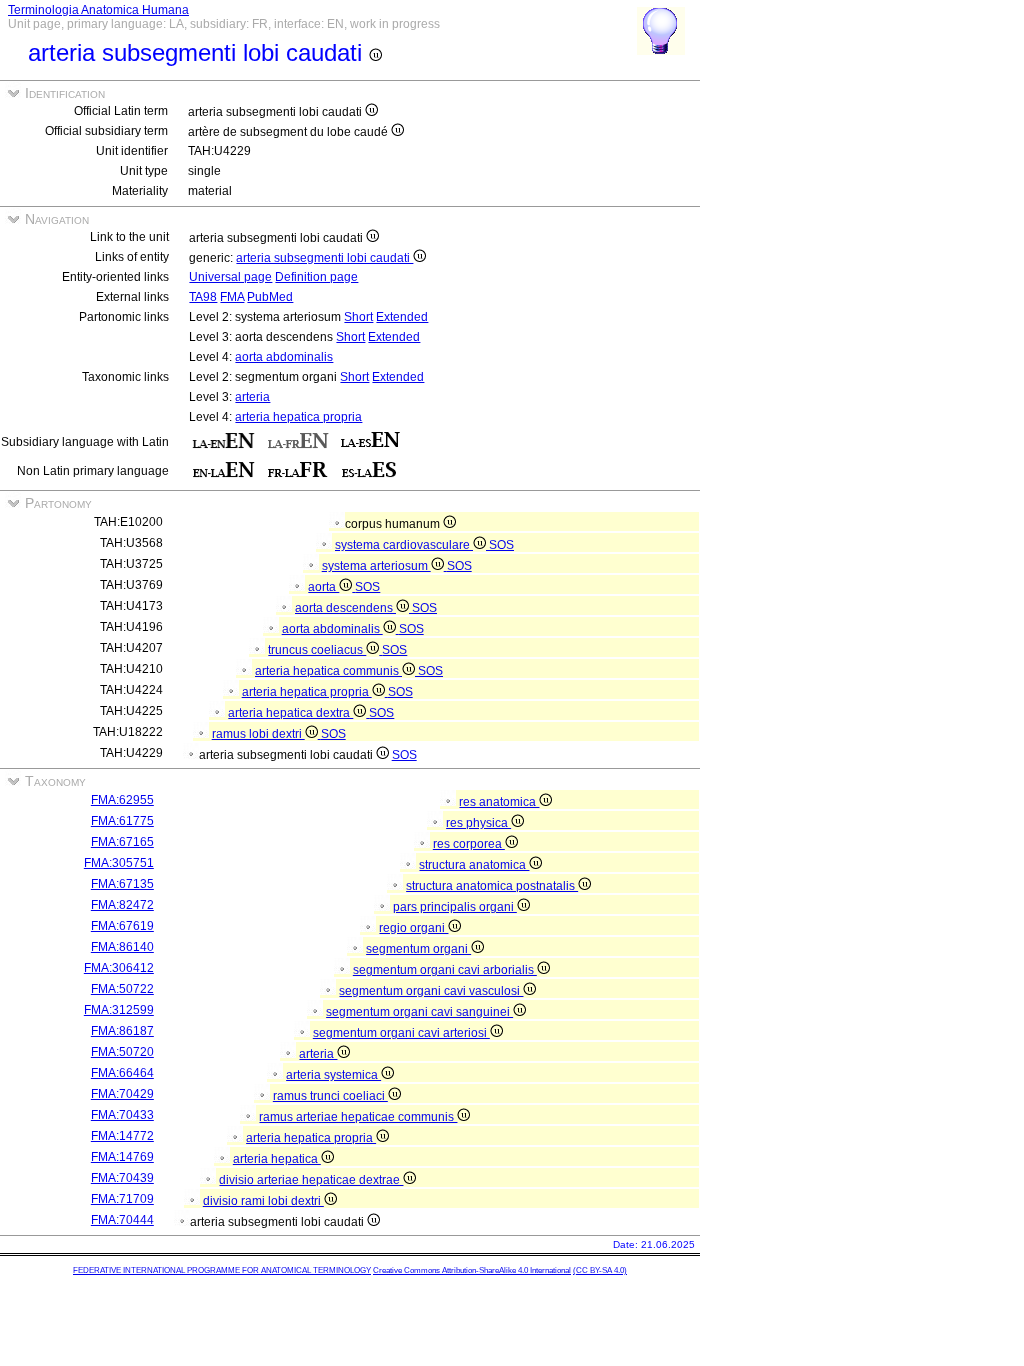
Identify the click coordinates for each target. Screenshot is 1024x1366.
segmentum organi (418, 949)
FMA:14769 (122, 1157)
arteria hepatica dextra (290, 713)
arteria (252, 397)
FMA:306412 (119, 968)
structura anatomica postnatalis (492, 886)
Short (358, 317)
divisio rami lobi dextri (263, 1201)
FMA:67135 (122, 884)
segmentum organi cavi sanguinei (419, 1012)
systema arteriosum (376, 566)
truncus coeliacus (317, 650)
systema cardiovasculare (404, 545)
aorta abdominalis (284, 357)
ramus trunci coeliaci (330, 1096)
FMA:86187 (122, 1031)
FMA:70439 (122, 1178)
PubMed (270, 297)
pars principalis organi (455, 907)
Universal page (230, 277)
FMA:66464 (122, 1073)
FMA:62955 (122, 800)
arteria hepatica (277, 1159)
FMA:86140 (122, 947)
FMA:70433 (122, 1115)
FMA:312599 (119, 1010)
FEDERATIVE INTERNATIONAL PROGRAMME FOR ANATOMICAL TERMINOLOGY (222, 1270)
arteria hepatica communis (328, 671)
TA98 (203, 297)
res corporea (469, 844)
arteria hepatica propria (298, 417)
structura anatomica (474, 865)
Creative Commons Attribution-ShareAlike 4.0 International (472, 1270)
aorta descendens (345, 608)
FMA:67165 (122, 842)
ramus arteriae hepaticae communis (358, 1117)
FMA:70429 (122, 1094)
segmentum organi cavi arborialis (445, 970)
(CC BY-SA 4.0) (600, 1270)
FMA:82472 (122, 905)
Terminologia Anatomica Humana (98, 10)
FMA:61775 (122, 821)
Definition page (316, 277)
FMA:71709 (122, 1199)
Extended (402, 317)
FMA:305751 (119, 863)
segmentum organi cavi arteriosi (401, 1033)
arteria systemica (333, 1075)
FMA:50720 (122, 1052)
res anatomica (499, 802)
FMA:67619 (122, 926)
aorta (323, 587)
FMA (232, 297)
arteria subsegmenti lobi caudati (324, 258)
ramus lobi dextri (258, 734)
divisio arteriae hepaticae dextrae (311, 1180)
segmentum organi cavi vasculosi (431, 991)
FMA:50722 (122, 989)
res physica (478, 823)
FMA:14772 (122, 1136)
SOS (501, 545)
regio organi (413, 928)
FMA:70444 (122, 1220)
